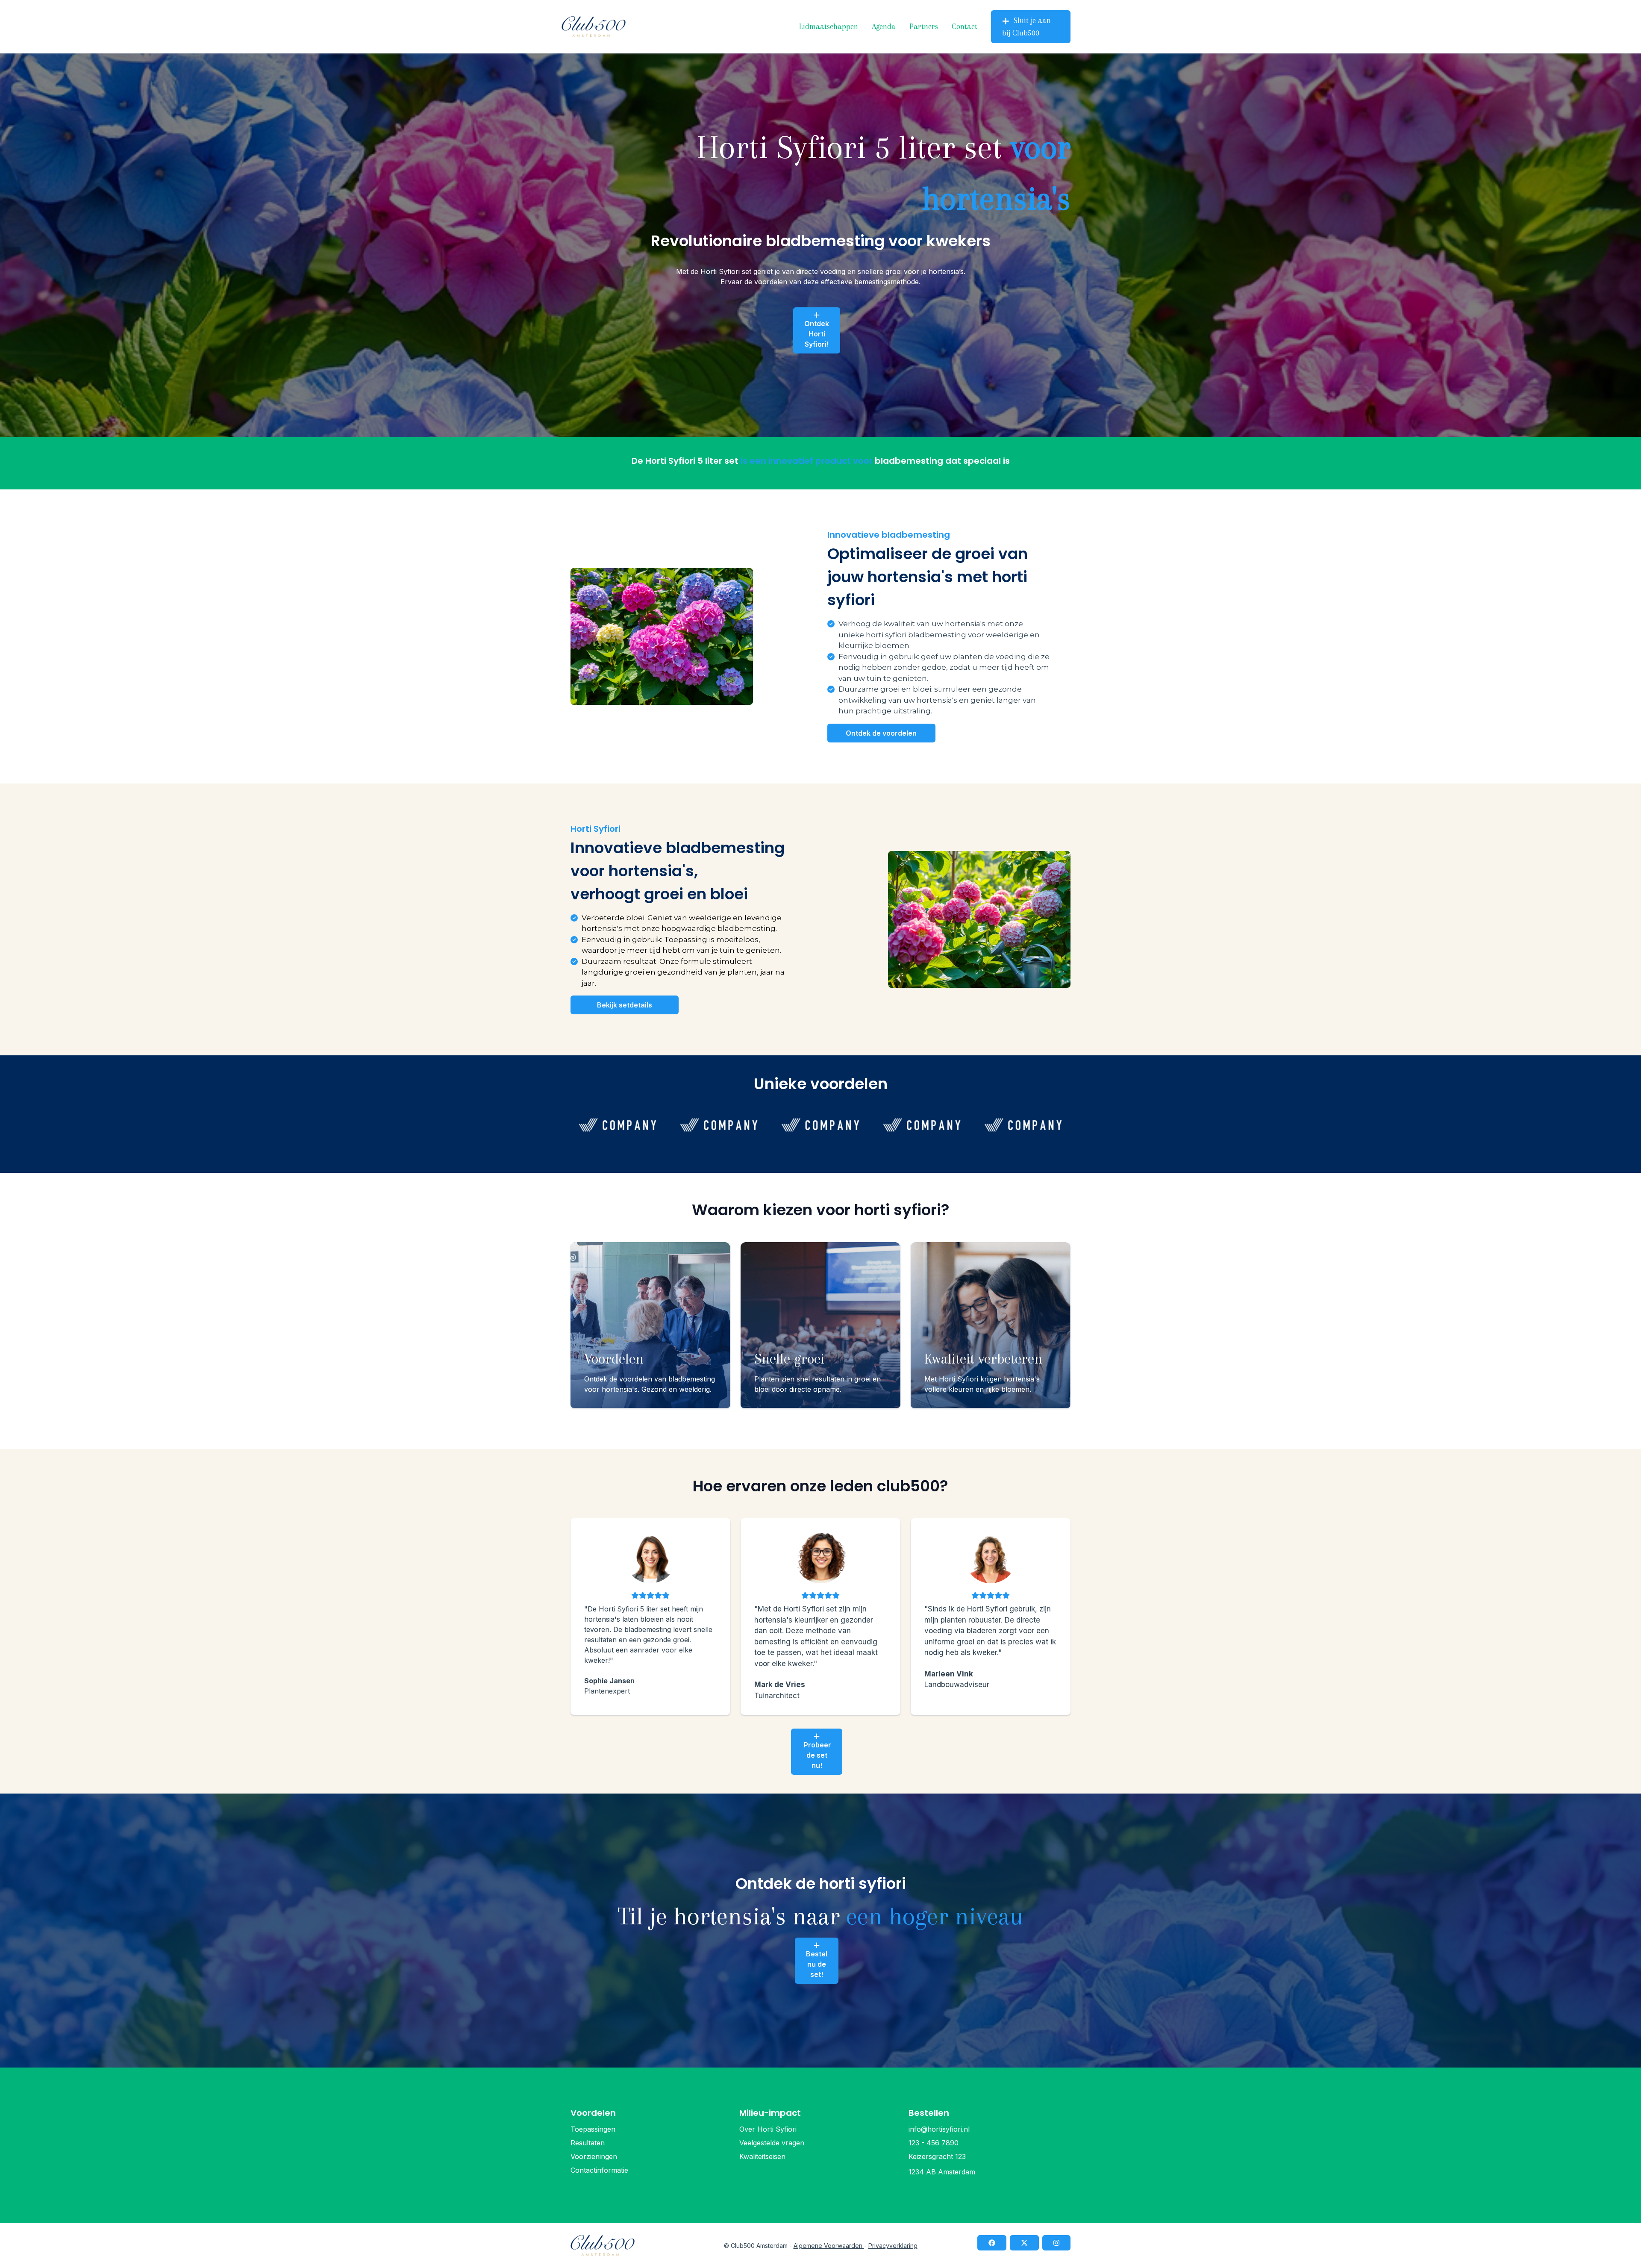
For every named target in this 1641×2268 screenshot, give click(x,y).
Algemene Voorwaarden (829, 2246)
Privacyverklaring (893, 2246)
